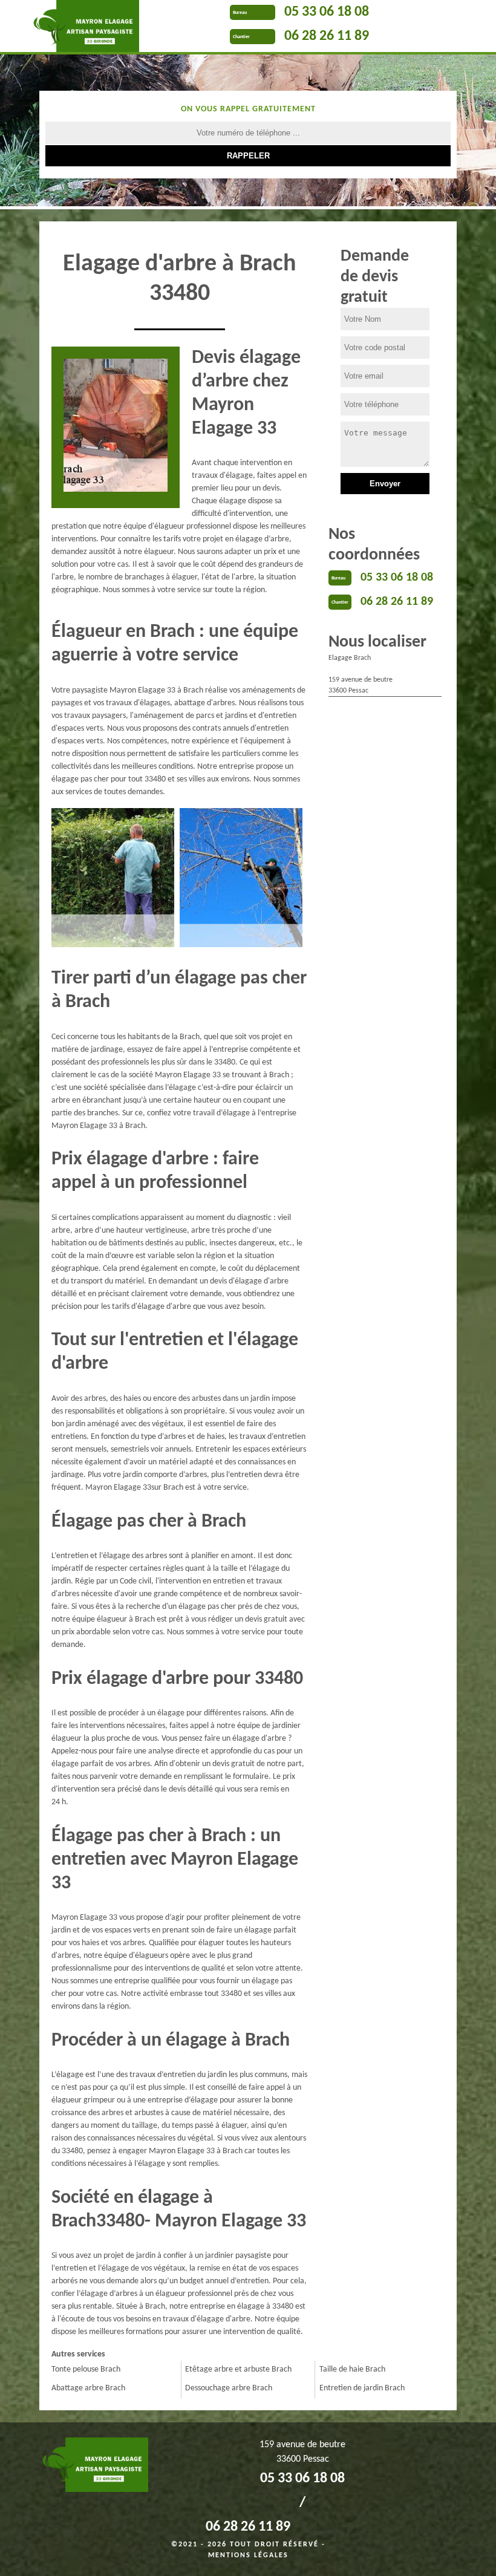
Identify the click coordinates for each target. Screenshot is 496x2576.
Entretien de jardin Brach (362, 2388)
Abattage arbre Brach (88, 2388)
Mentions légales (248, 2555)
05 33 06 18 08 (327, 12)
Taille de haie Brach (352, 2369)
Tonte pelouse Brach (86, 2369)
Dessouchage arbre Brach (229, 2388)
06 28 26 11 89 (327, 36)
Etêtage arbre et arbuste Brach (238, 2369)
